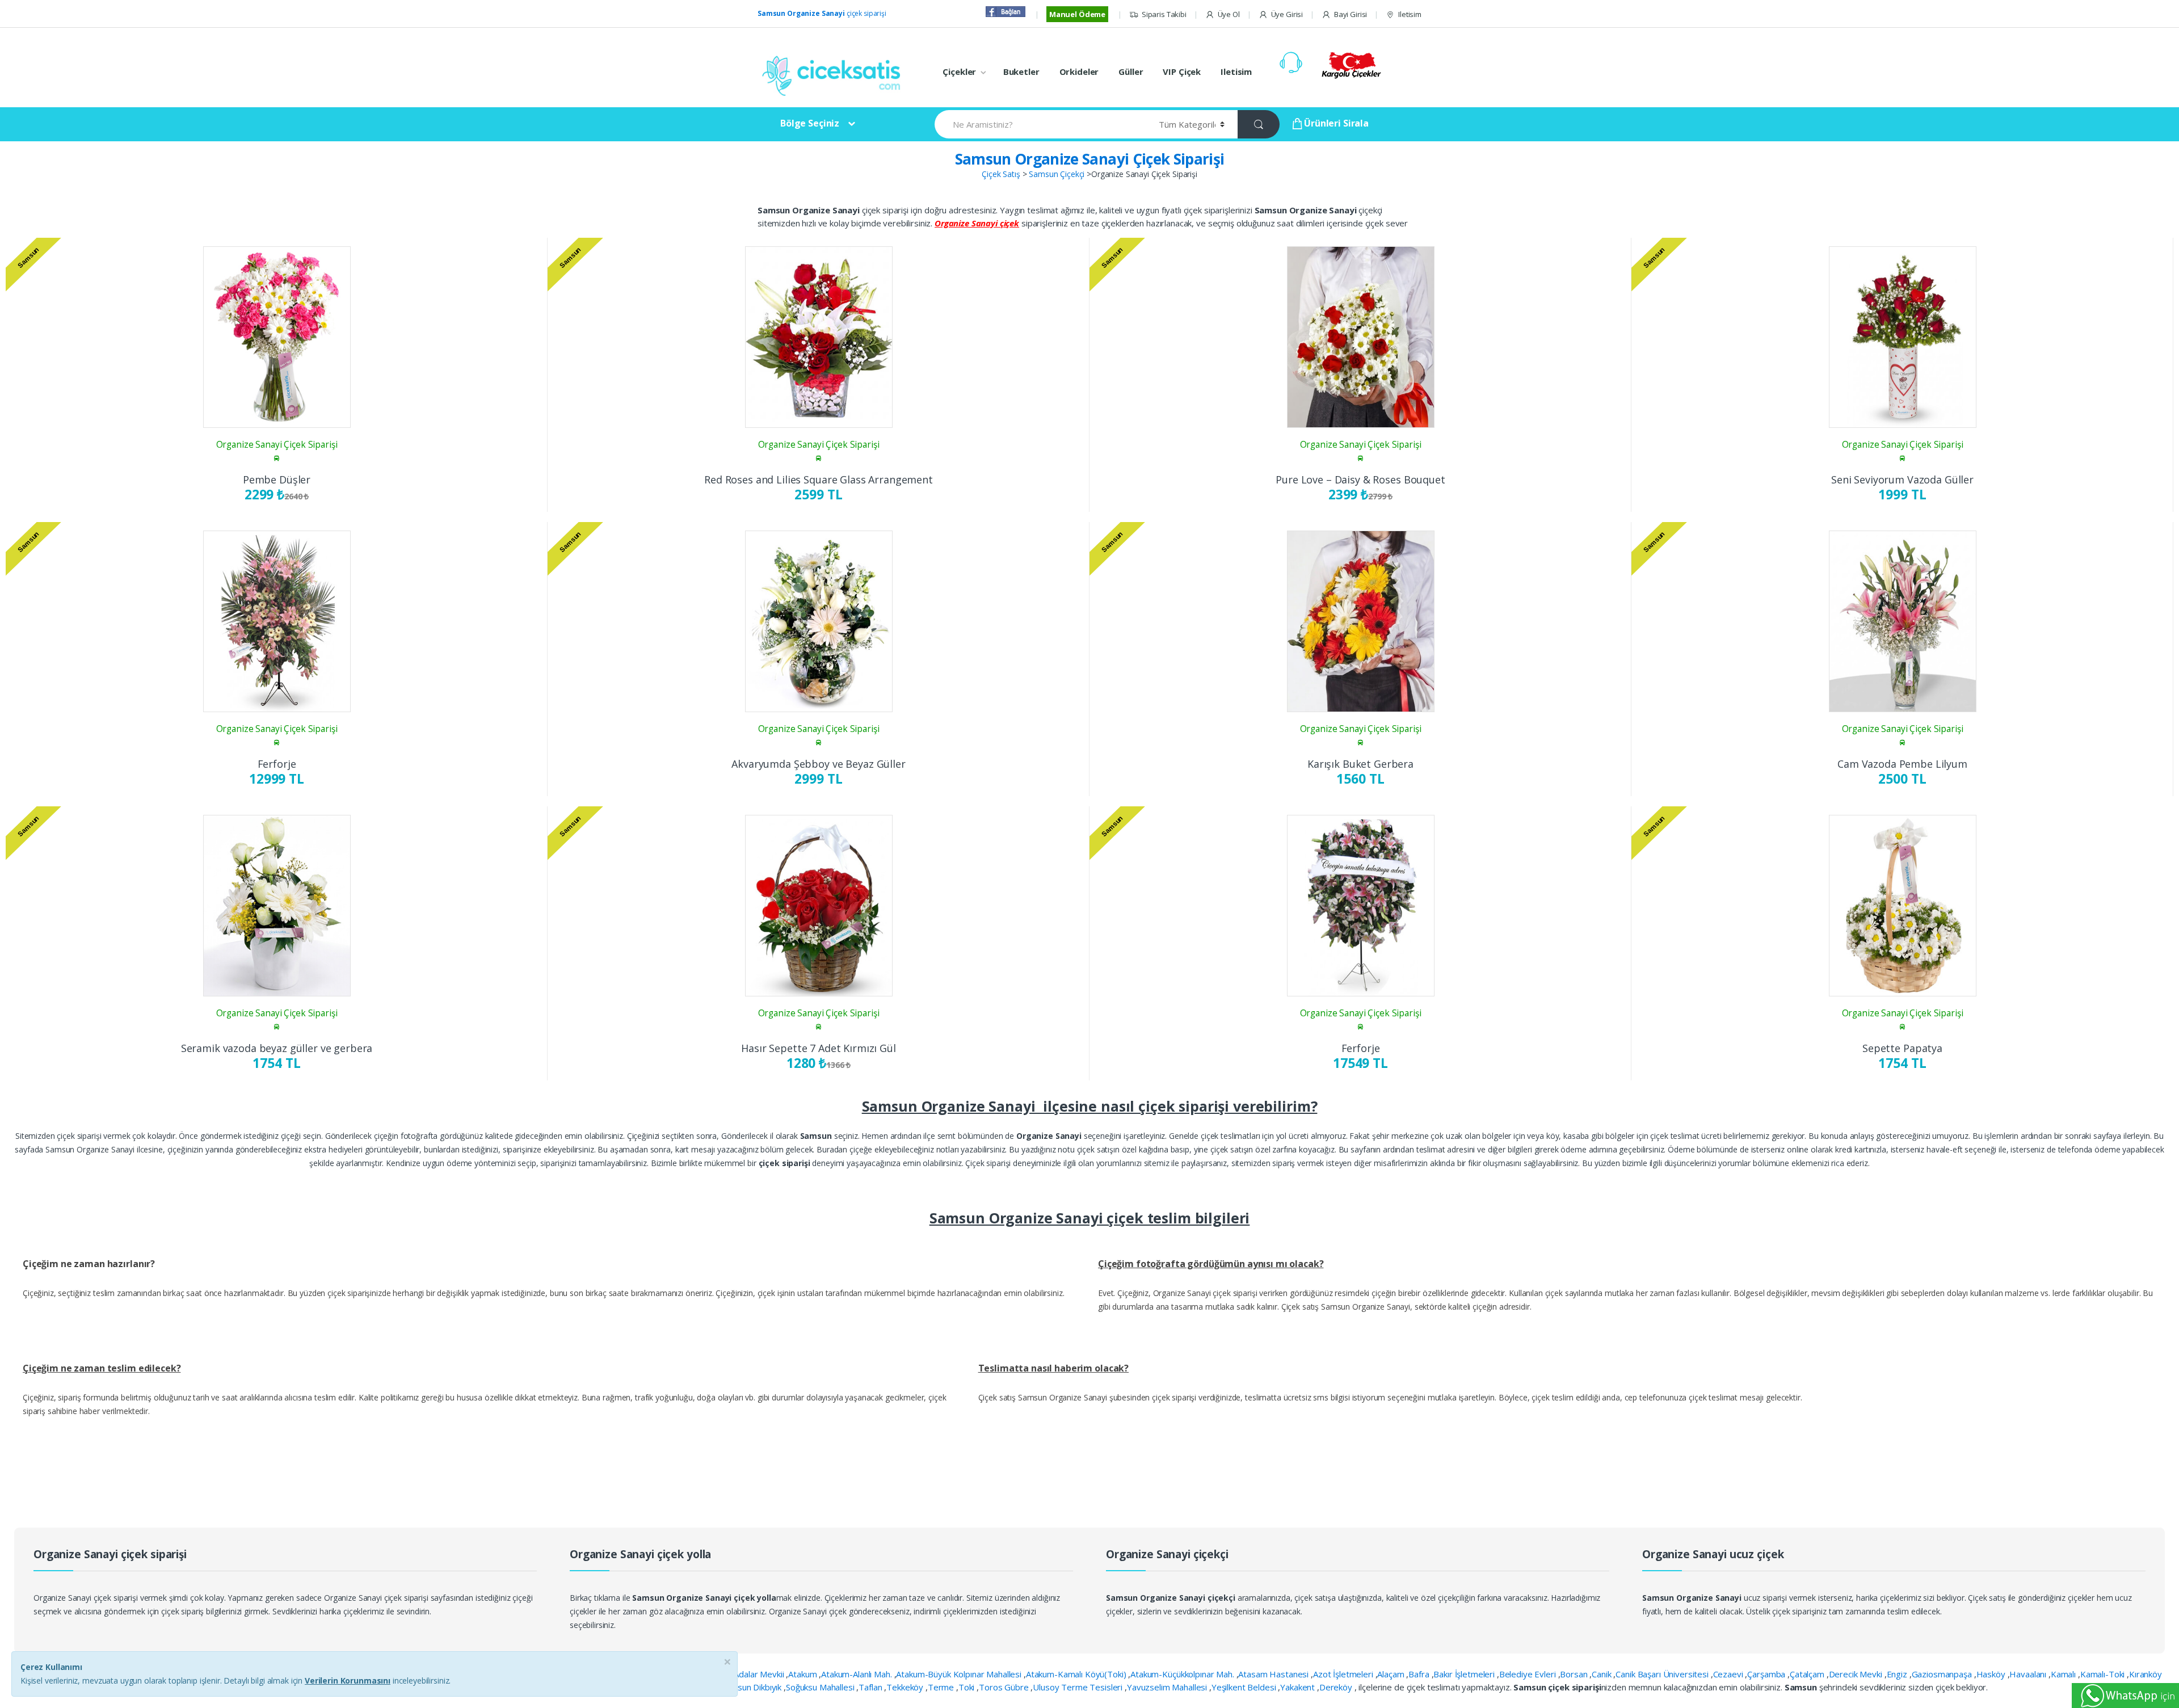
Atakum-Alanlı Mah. (857, 1674)
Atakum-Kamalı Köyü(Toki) (1077, 1674)
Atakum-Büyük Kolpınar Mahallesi (960, 1674)
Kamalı (2064, 1674)
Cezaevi (1729, 1674)
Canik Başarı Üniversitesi (1663, 1674)
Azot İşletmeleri (1344, 1674)
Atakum (804, 1674)
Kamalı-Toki (2104, 1674)
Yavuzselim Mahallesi (1168, 1687)
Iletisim (1410, 14)
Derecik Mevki (1857, 1674)
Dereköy (1337, 1687)
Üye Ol (1229, 14)
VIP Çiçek (1182, 71)
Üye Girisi (1287, 14)
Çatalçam (1808, 1674)
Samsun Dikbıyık (752, 1687)
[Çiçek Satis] (834, 75)
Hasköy (1992, 1674)
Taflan (871, 1687)
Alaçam (1392, 1674)
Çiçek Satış (1001, 174)
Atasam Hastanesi (1274, 1674)
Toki (967, 1687)
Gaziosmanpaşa (1943, 1674)
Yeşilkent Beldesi (1245, 1687)
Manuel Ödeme (1077, 14)
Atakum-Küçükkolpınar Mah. (1183, 1674)
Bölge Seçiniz (810, 123)
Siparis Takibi (1164, 14)
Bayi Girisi (1351, 14)
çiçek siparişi (822, 13)
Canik (1602, 1674)
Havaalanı (2029, 1674)
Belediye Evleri (1529, 1674)
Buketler (1021, 71)
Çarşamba (1767, 1674)
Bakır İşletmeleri (1465, 1674)
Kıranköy (2146, 1674)
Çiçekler (959, 71)
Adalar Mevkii (760, 1674)
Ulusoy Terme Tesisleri (1079, 1687)
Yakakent (1299, 1687)
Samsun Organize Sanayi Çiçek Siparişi (1090, 159)
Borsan (1575, 1674)
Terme (942, 1687)
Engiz (1898, 1674)
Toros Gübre (1005, 1687)
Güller (1131, 71)
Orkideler (1079, 71)
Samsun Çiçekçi (1057, 174)
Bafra (1420, 1674)
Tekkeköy (906, 1687)
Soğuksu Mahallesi (821, 1687)
